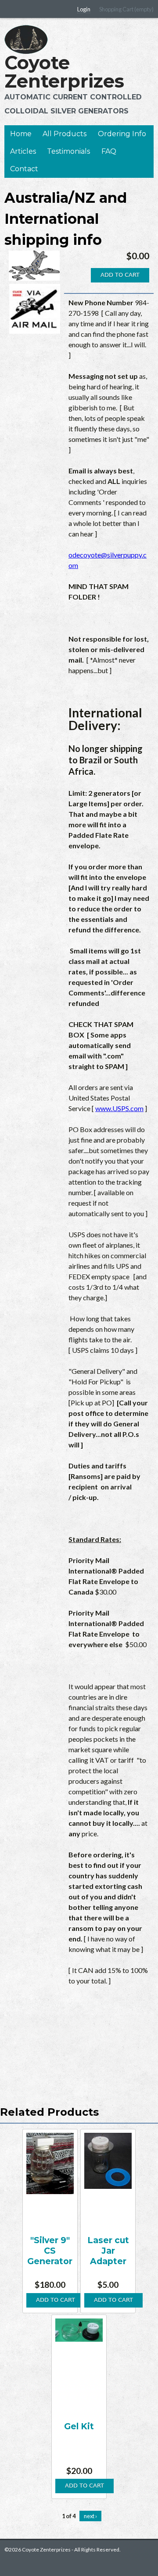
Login (84, 9)
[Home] (26, 39)
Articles (23, 151)
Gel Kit (79, 2426)
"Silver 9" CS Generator (50, 2251)
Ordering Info (122, 134)
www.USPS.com (119, 1108)
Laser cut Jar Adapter (108, 2251)
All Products (65, 134)
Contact (24, 169)
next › (90, 2516)
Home (21, 134)
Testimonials (68, 151)
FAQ (109, 151)
